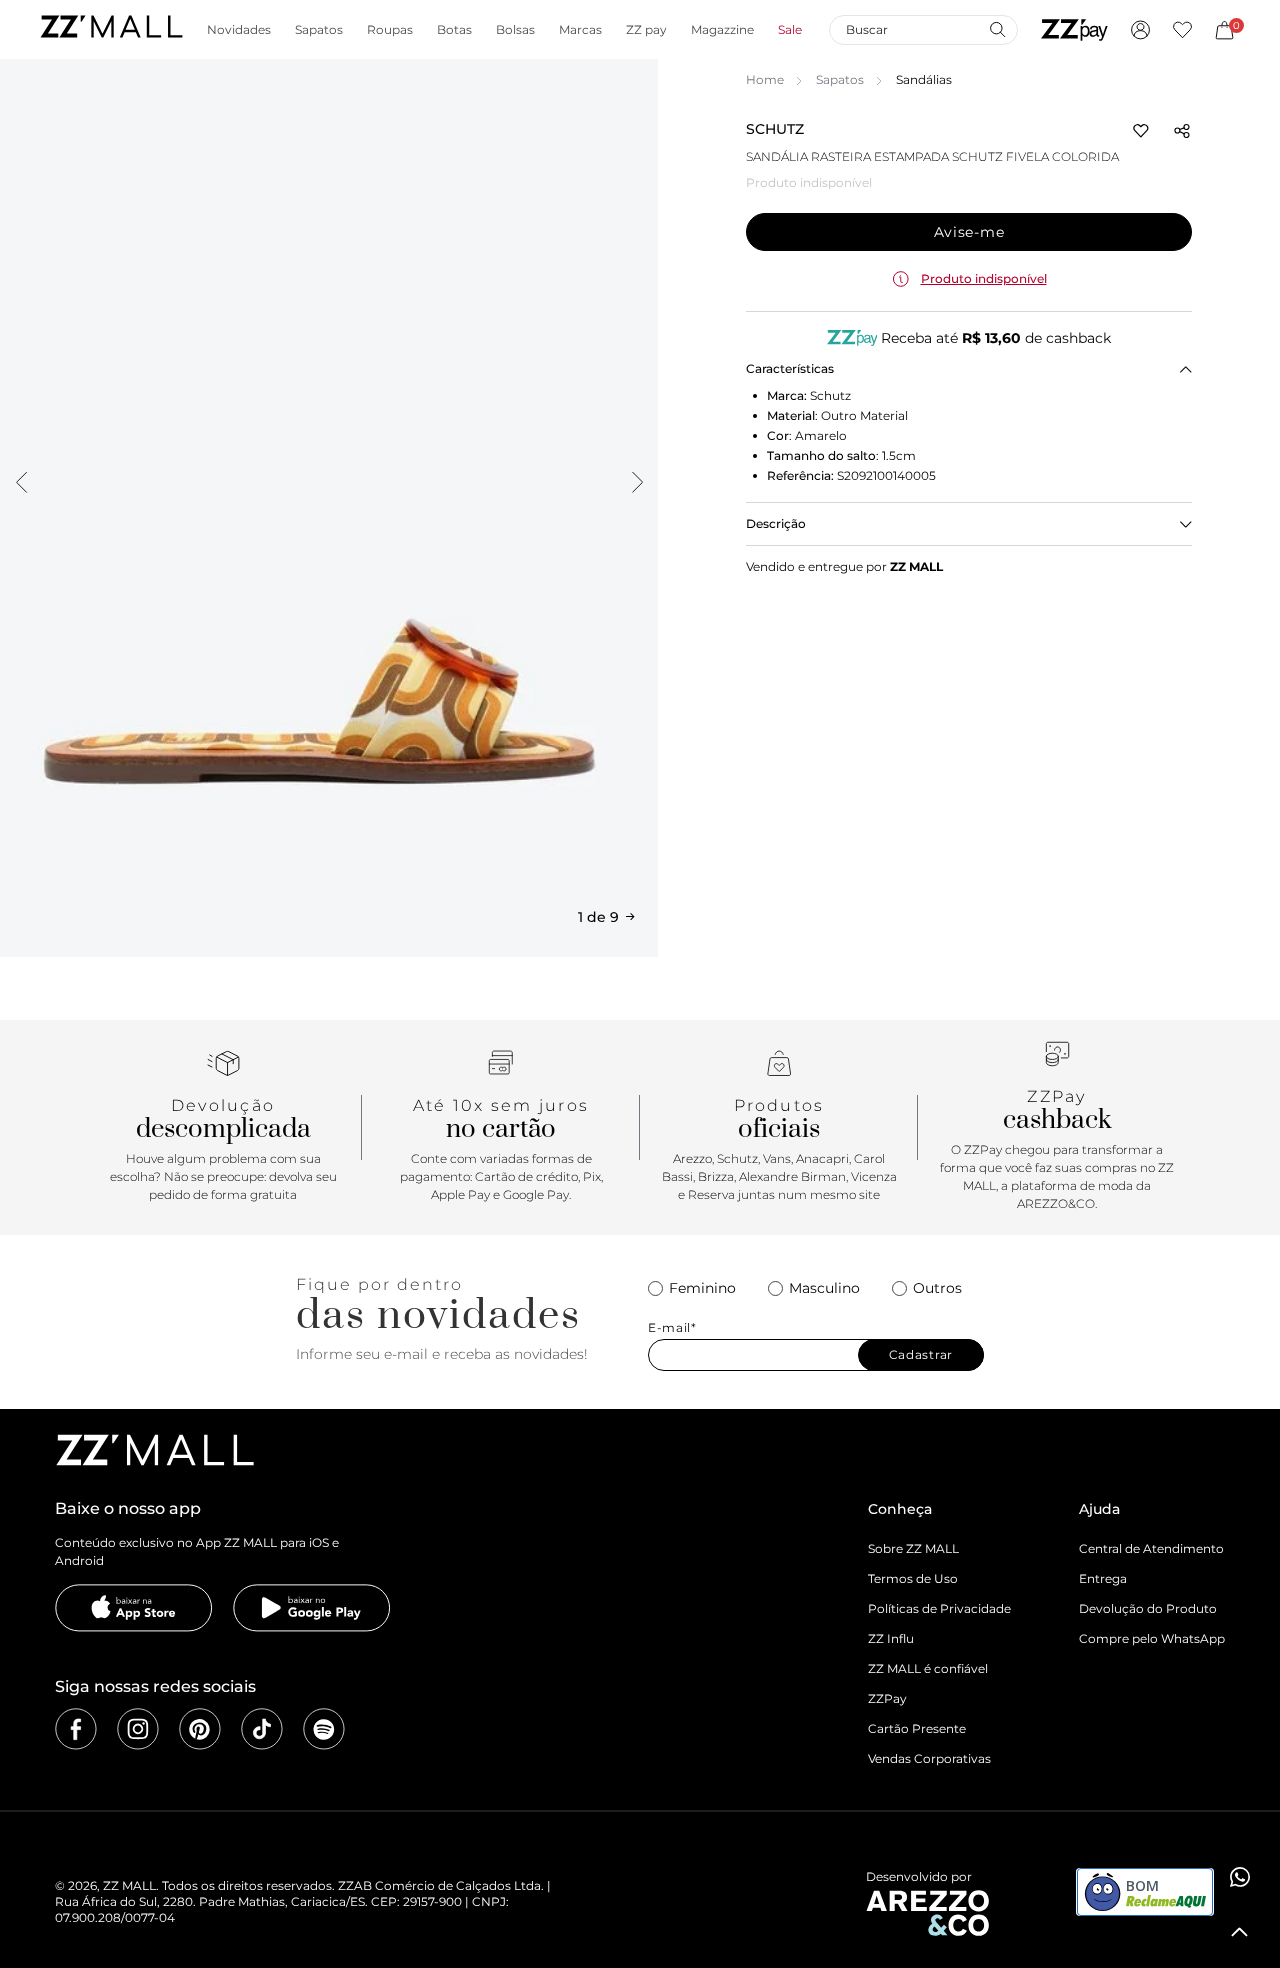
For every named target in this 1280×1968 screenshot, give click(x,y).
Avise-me (969, 232)
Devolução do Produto (1148, 1608)
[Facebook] (76, 1729)
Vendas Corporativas (929, 1758)
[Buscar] (997, 29)
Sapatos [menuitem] (319, 30)
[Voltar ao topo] (1240, 1932)
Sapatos (840, 79)
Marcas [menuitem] (580, 30)
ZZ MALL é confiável (928, 1668)
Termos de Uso (913, 1578)
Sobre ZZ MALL (913, 1548)
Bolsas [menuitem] (515, 30)
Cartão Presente (917, 1728)
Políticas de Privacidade (939, 1608)
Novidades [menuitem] (239, 30)
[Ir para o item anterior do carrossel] (21, 482)
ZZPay (887, 1698)
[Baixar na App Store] (134, 1608)
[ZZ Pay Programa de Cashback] (1074, 30)
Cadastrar (921, 1354)
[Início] (111, 29)
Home (765, 79)
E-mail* (672, 1328)
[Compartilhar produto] (1182, 131)
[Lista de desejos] (1182, 30)
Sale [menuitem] (790, 30)
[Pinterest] (200, 1729)
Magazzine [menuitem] (722, 30)
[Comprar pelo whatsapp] (1240, 1877)
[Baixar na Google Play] (312, 1608)
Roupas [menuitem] (390, 30)
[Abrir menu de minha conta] (1140, 30)
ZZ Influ (891, 1638)
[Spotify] (324, 1729)
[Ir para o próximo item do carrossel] (637, 482)
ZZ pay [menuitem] (646, 30)
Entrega (1103, 1578)
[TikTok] (262, 1729)
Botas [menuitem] (454, 30)
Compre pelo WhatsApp (1152, 1638)
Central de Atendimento (1151, 1548)
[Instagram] (138, 1729)
